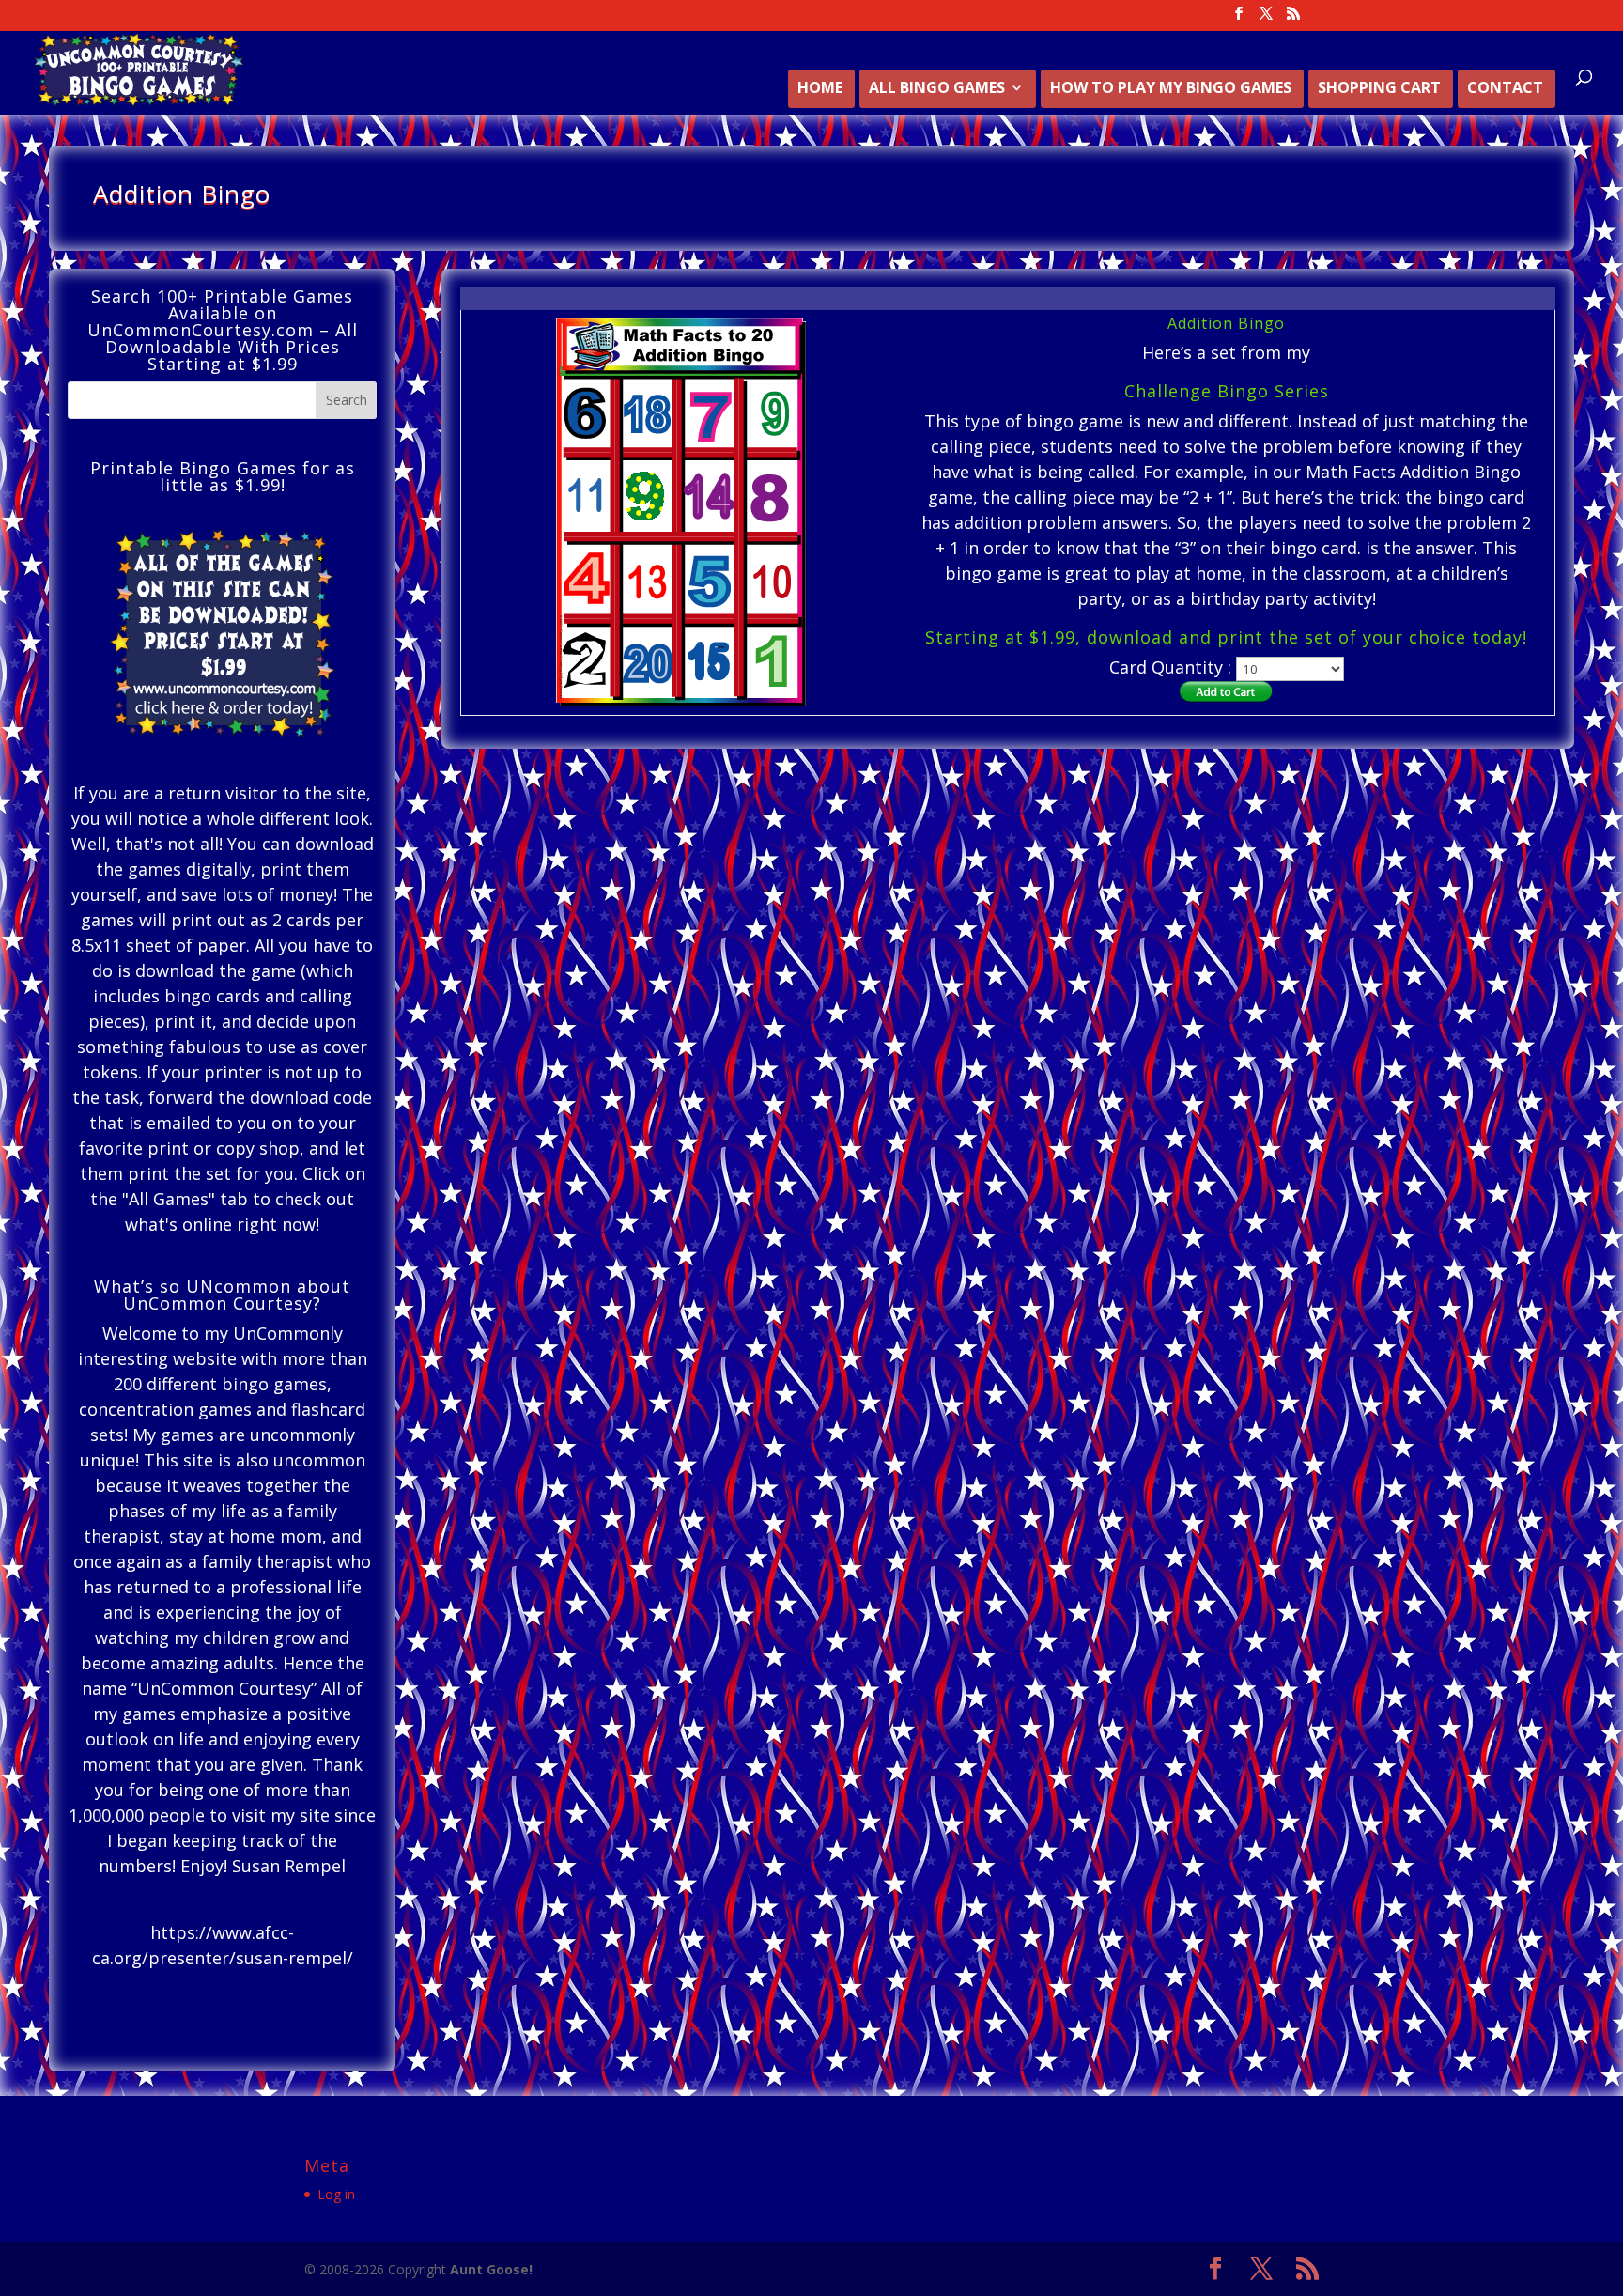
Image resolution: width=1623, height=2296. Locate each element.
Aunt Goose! (491, 2269)
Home (820, 89)
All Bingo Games (937, 89)
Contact (1505, 89)
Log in (336, 2194)
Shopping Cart (1379, 89)
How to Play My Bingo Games (1171, 89)
